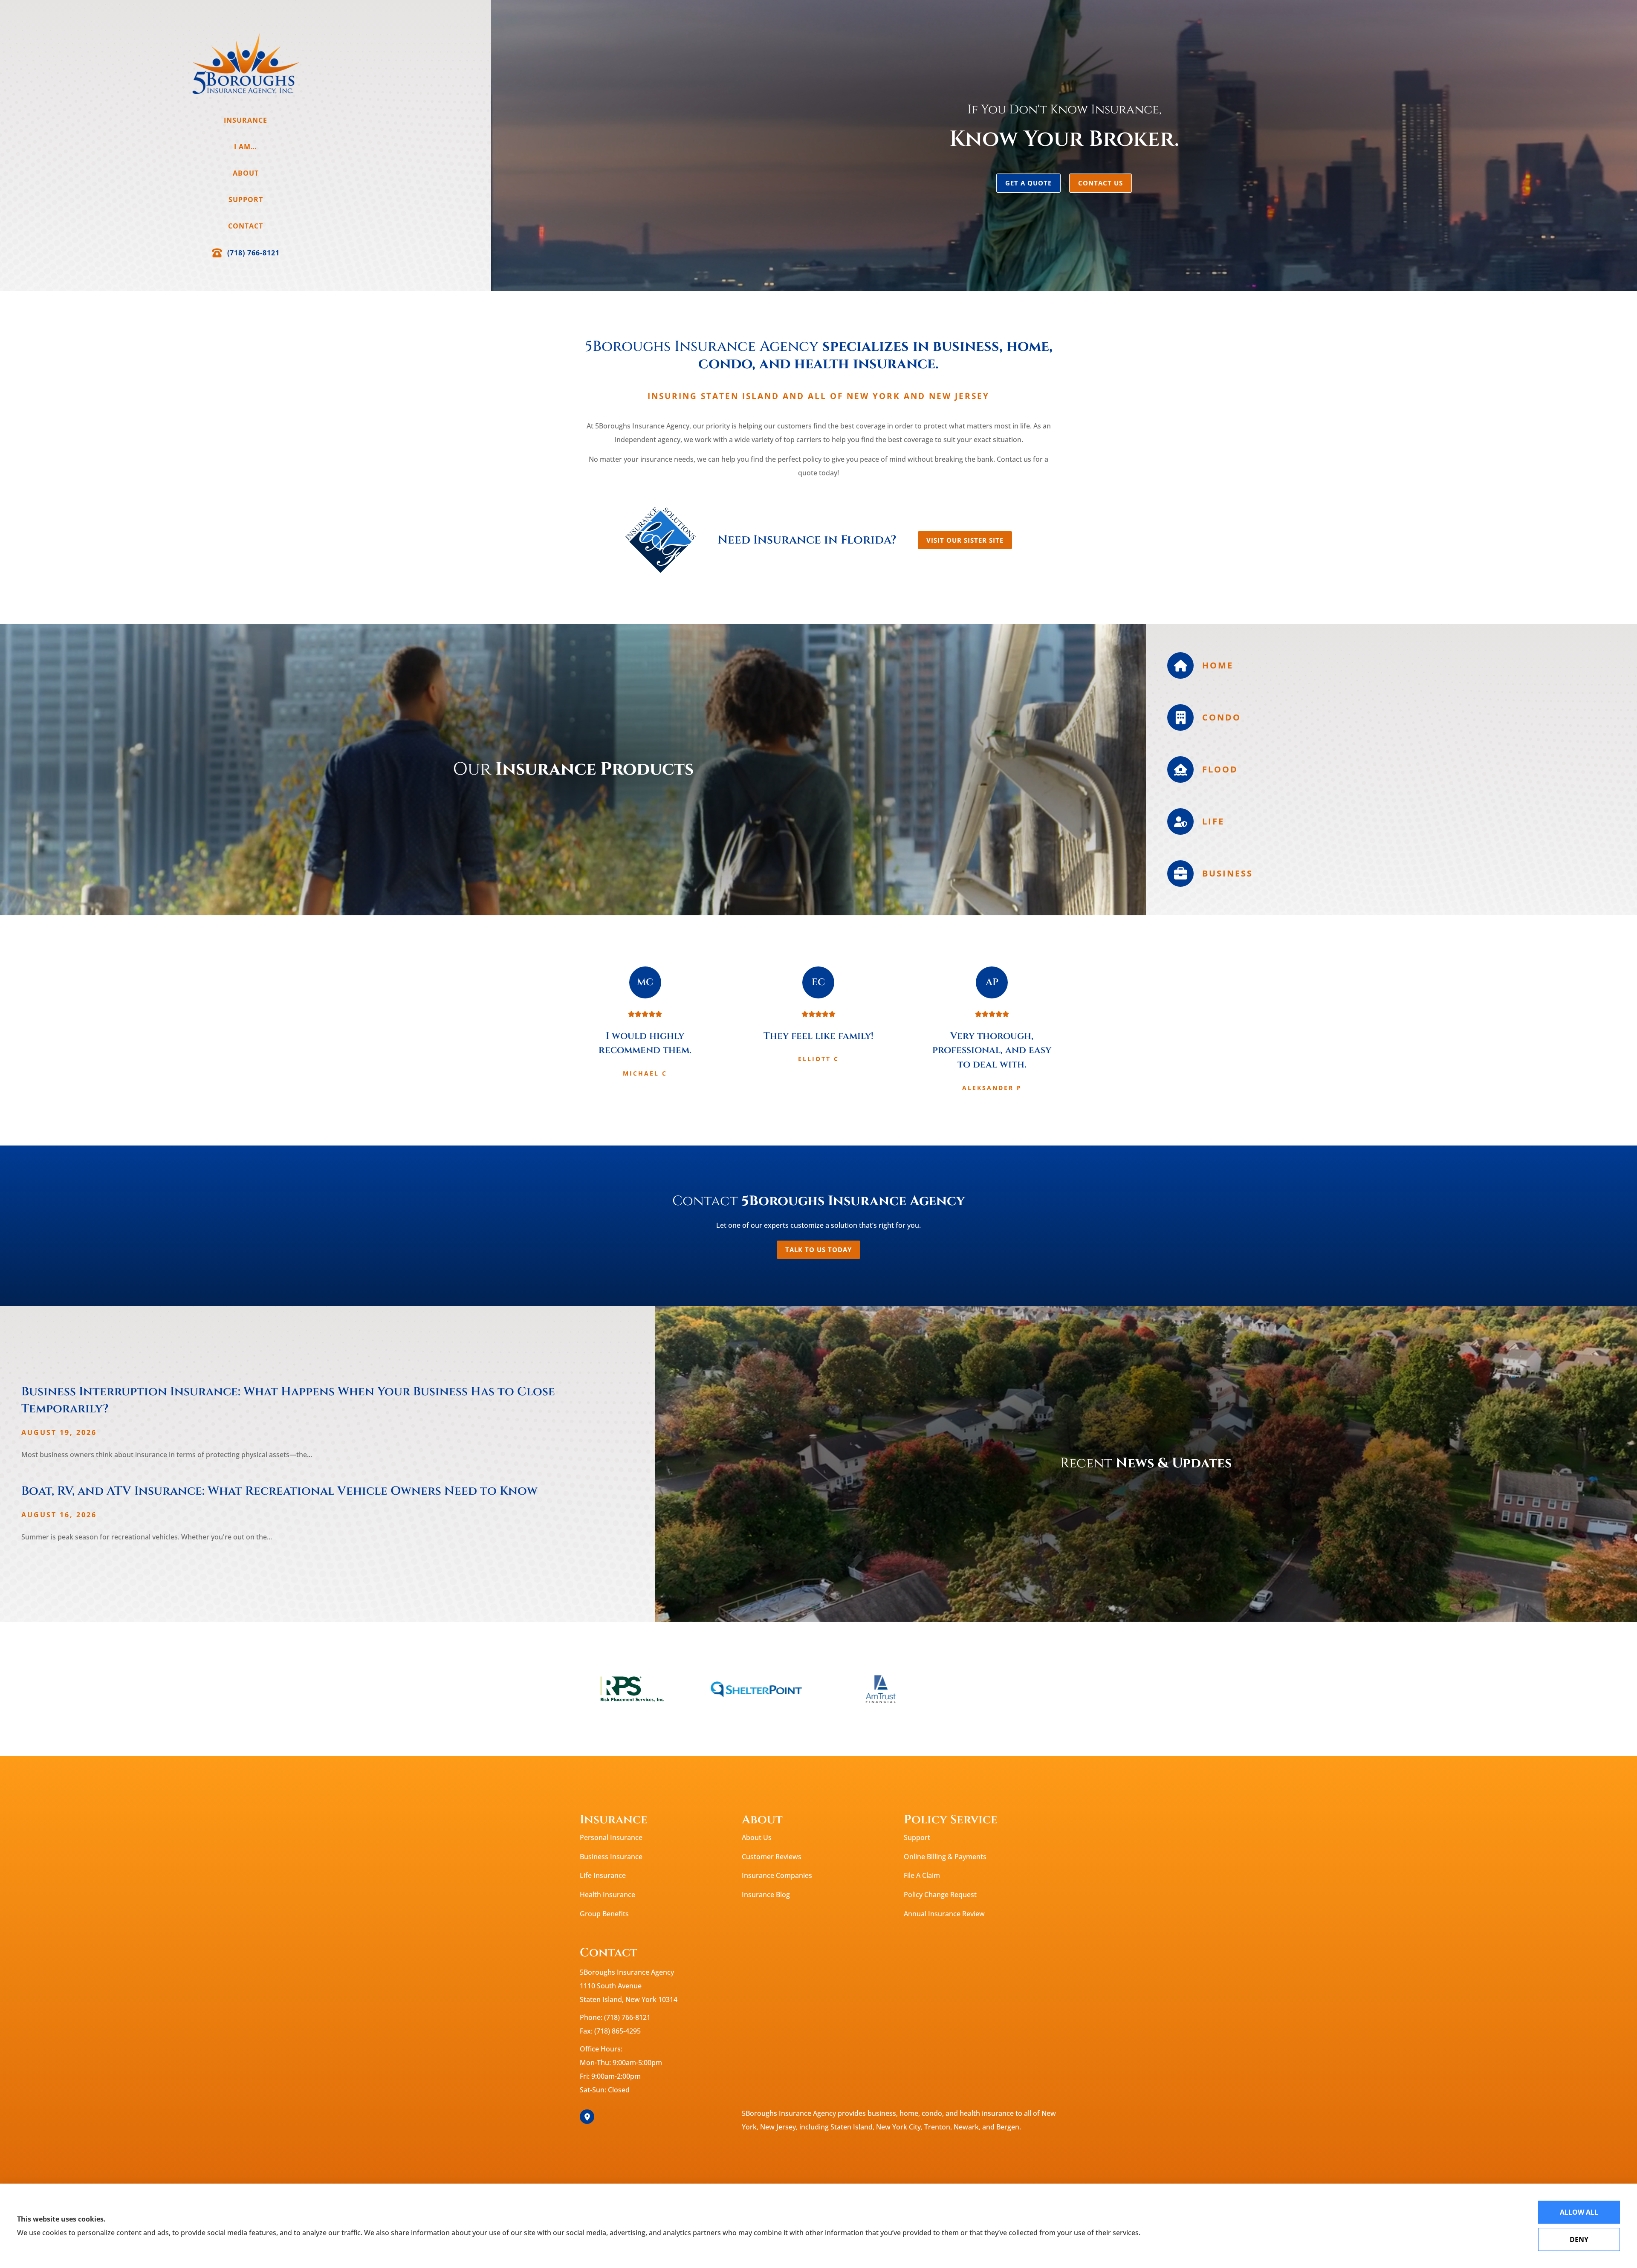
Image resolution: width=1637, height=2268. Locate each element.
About (246, 173)
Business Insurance (611, 1857)
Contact (246, 226)
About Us (757, 1837)
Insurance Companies (777, 1875)
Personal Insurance (611, 1837)
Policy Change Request (940, 1895)
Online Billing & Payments (945, 1857)
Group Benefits (604, 1914)
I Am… (246, 147)
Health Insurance (607, 1895)
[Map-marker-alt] (587, 2117)
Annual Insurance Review (944, 1914)
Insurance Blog (766, 1895)
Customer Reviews (772, 1857)
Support (246, 200)
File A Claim (922, 1875)
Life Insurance (603, 1875)
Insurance (246, 120)
